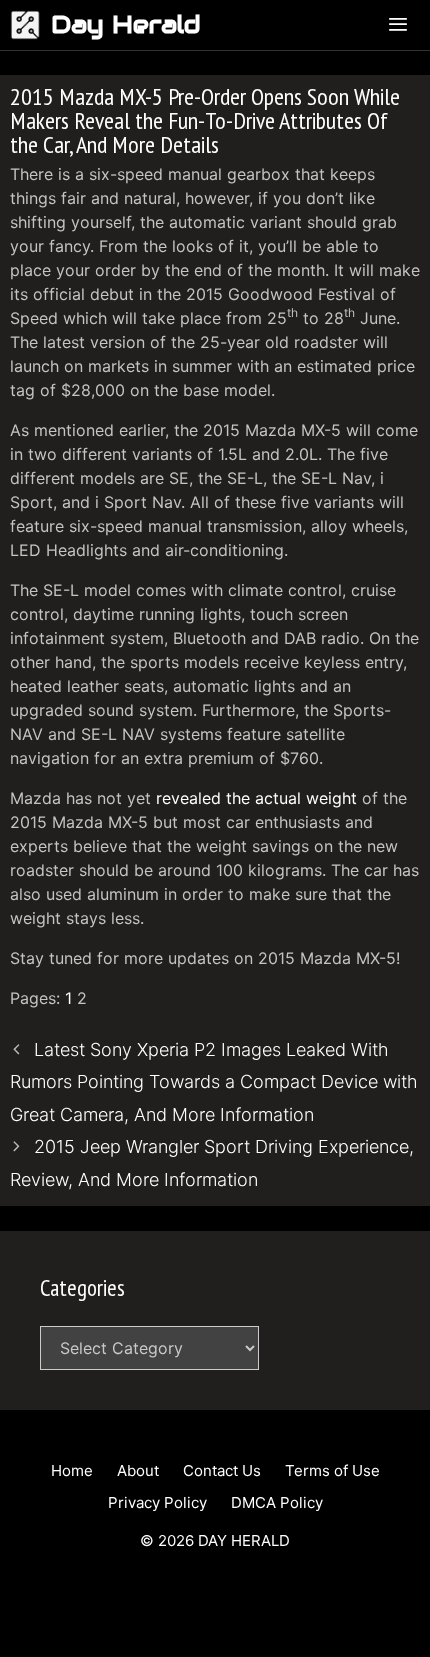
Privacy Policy (157, 1502)
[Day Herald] (30, 25)
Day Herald (126, 24)
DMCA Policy (277, 1502)
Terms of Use (332, 1470)
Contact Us (222, 1470)
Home (72, 1470)
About (138, 1470)
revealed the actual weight (256, 798)
